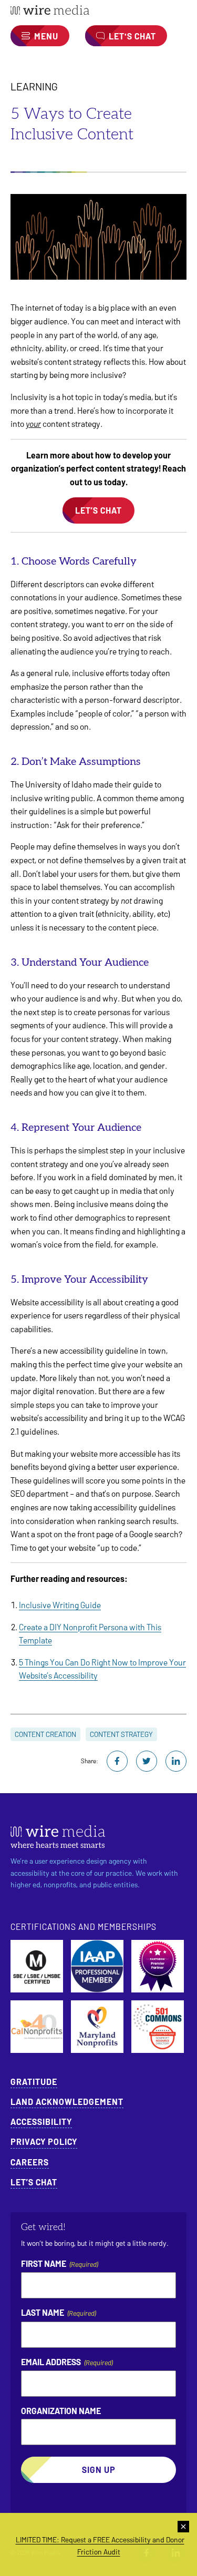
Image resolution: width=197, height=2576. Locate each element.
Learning (34, 86)
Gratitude (34, 2082)
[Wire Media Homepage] (98, 10)
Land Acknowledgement (67, 2102)
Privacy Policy (44, 2141)
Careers (30, 2162)
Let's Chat (132, 36)
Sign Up (99, 2470)
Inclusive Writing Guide (60, 1605)
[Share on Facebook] (117, 1761)
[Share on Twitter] (147, 1761)
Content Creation (45, 1734)
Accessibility (41, 2122)
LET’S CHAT (98, 510)
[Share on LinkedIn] (176, 1761)
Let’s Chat (34, 2182)
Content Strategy (121, 1734)
